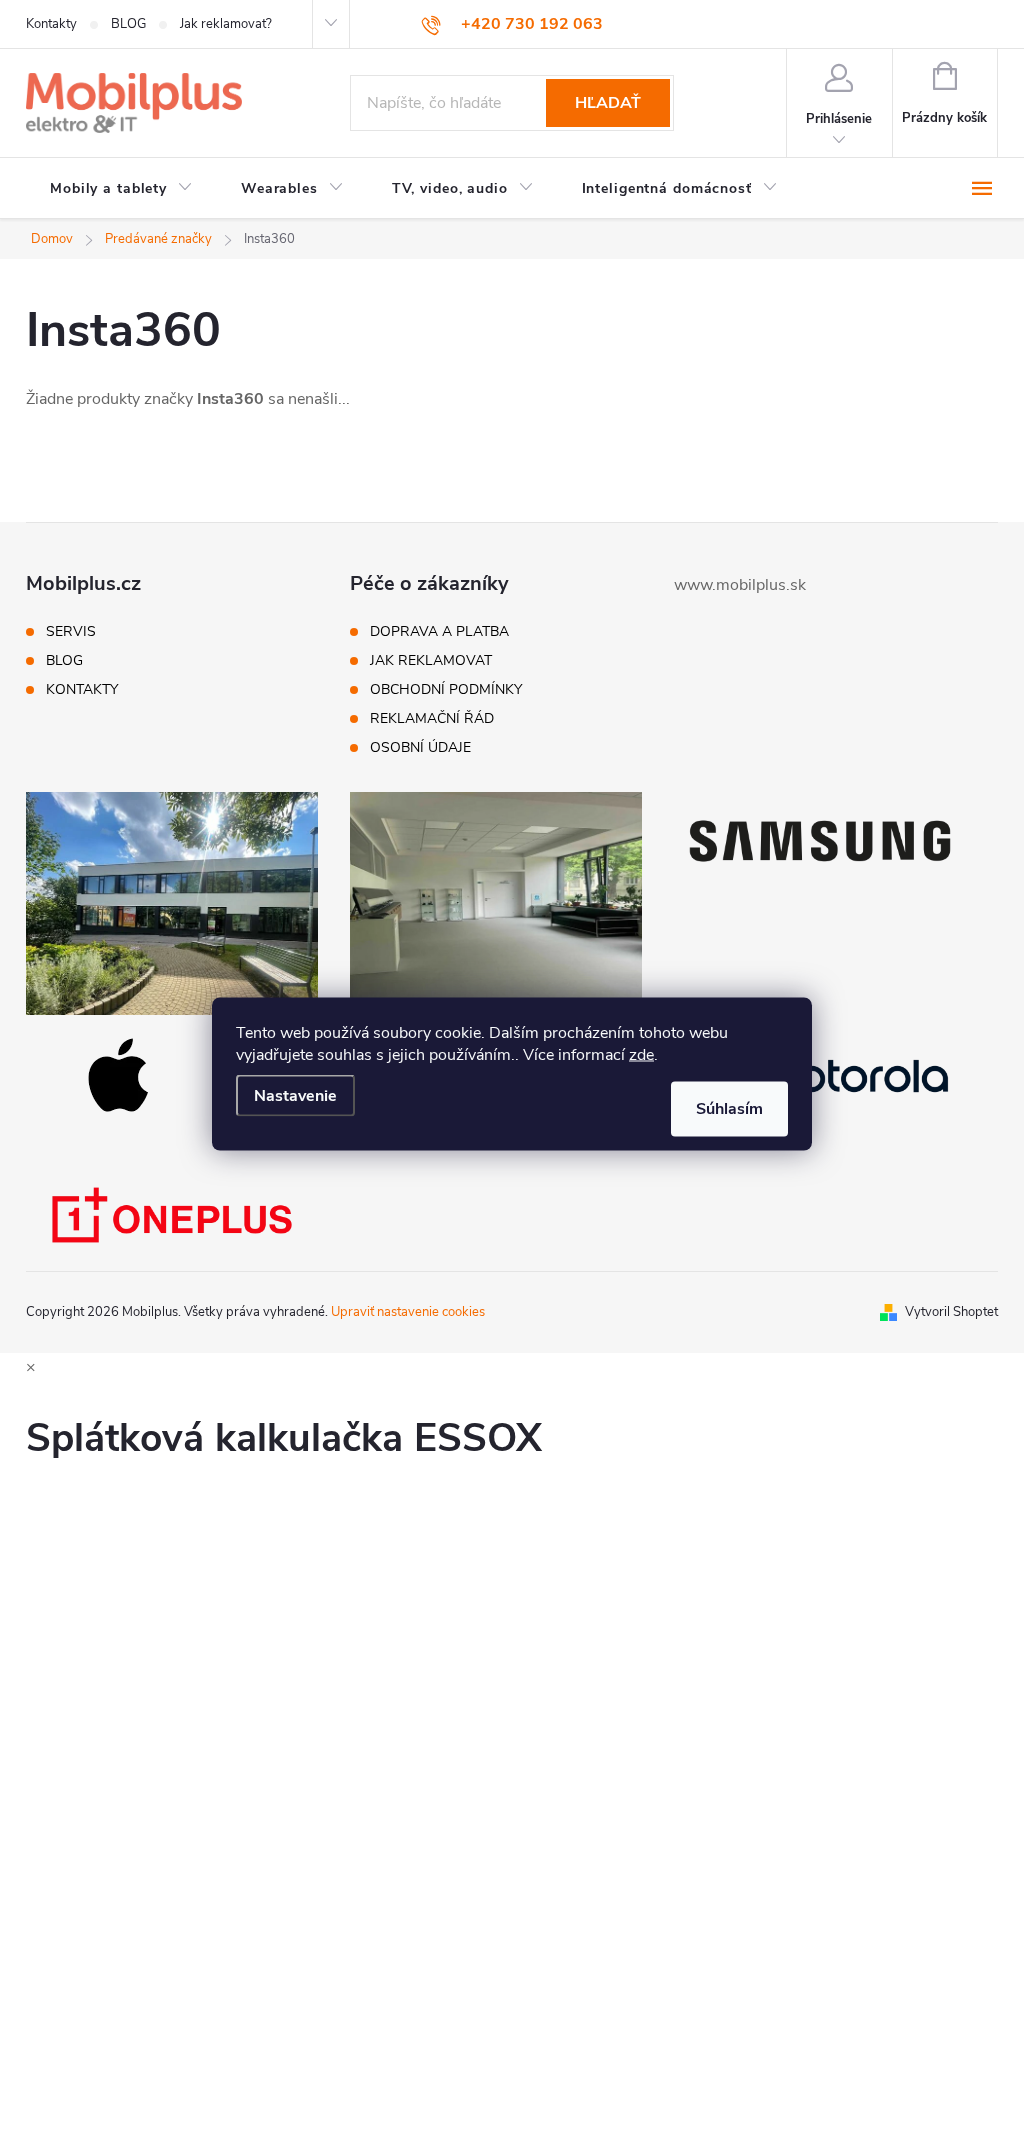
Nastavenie (295, 1095)
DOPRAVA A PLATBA (439, 632)
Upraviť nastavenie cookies (408, 1312)
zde (641, 1054)
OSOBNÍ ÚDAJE (420, 748)
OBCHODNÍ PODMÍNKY (446, 690)
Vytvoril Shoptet (951, 1312)
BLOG (128, 24)
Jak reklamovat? (226, 24)
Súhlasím (729, 1108)
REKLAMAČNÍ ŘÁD (432, 719)
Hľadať (608, 103)
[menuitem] (121, 189)
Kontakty (51, 24)
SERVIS (71, 632)
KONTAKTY (82, 690)
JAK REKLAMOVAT (431, 661)
